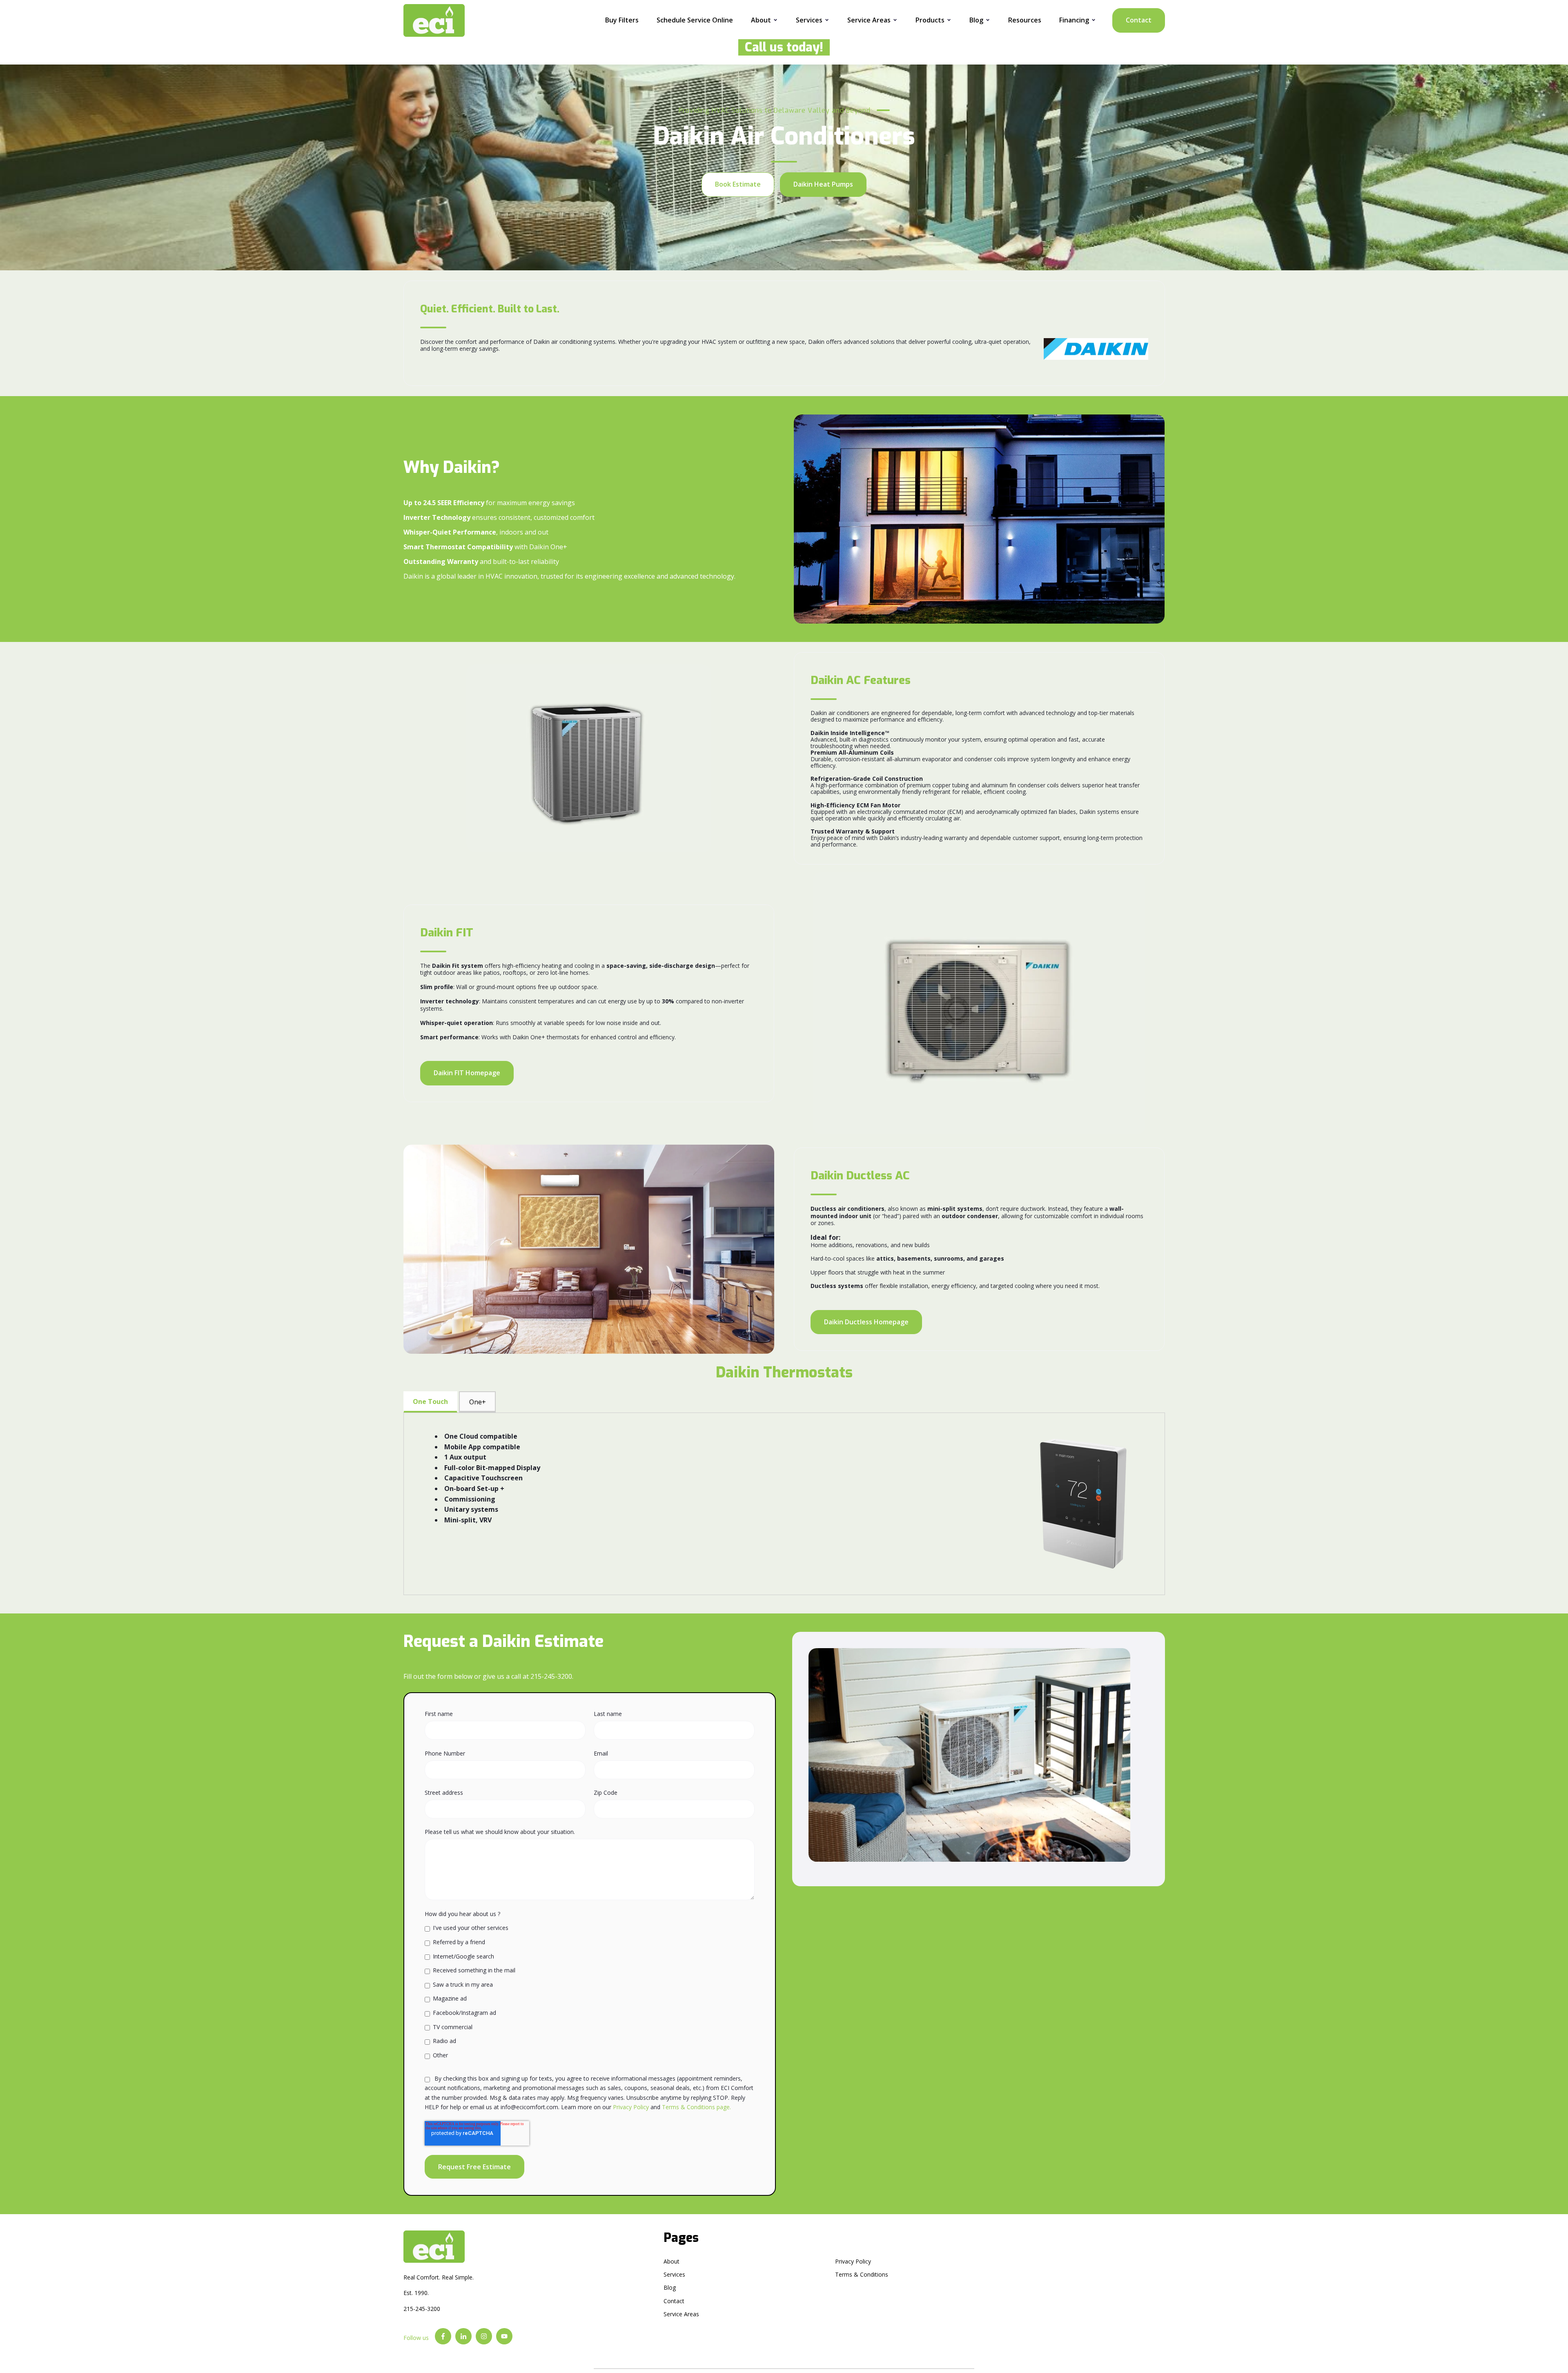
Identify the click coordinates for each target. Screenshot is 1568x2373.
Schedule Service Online (695, 20)
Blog (976, 20)
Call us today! (781, 47)
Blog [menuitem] (670, 2287)
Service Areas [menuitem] (681, 2314)
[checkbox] (590, 1991)
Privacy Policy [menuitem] (853, 2261)
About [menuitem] (672, 2261)
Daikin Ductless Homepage (866, 1322)
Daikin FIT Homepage (467, 1073)
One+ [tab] (478, 1402)
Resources (1025, 20)
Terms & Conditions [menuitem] (862, 2274)
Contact (1139, 20)
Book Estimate (738, 184)
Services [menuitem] (674, 2274)
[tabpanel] (784, 1504)
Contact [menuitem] (674, 2301)
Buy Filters (622, 20)
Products (930, 20)
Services (809, 20)
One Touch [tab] (430, 1402)
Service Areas (869, 20)
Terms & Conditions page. (696, 2107)
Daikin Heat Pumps (823, 184)
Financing (1074, 20)
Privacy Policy (631, 2107)
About (761, 20)
